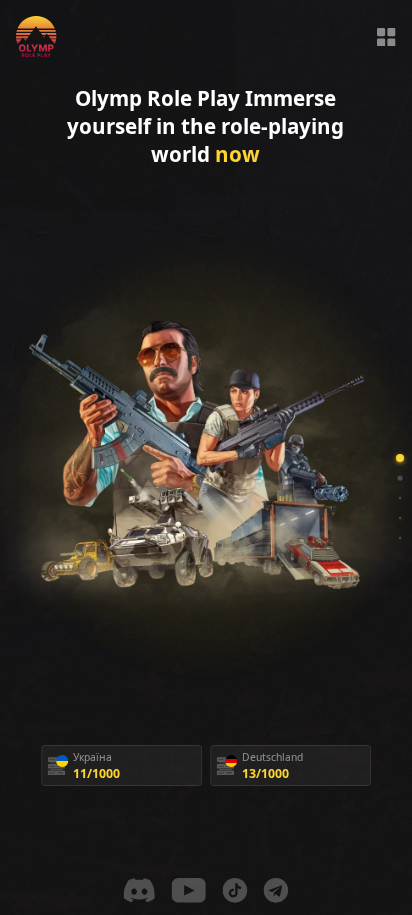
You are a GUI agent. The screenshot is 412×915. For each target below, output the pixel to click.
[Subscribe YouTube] (188, 890)
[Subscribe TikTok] (235, 890)
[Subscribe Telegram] (276, 890)
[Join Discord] (139, 890)
